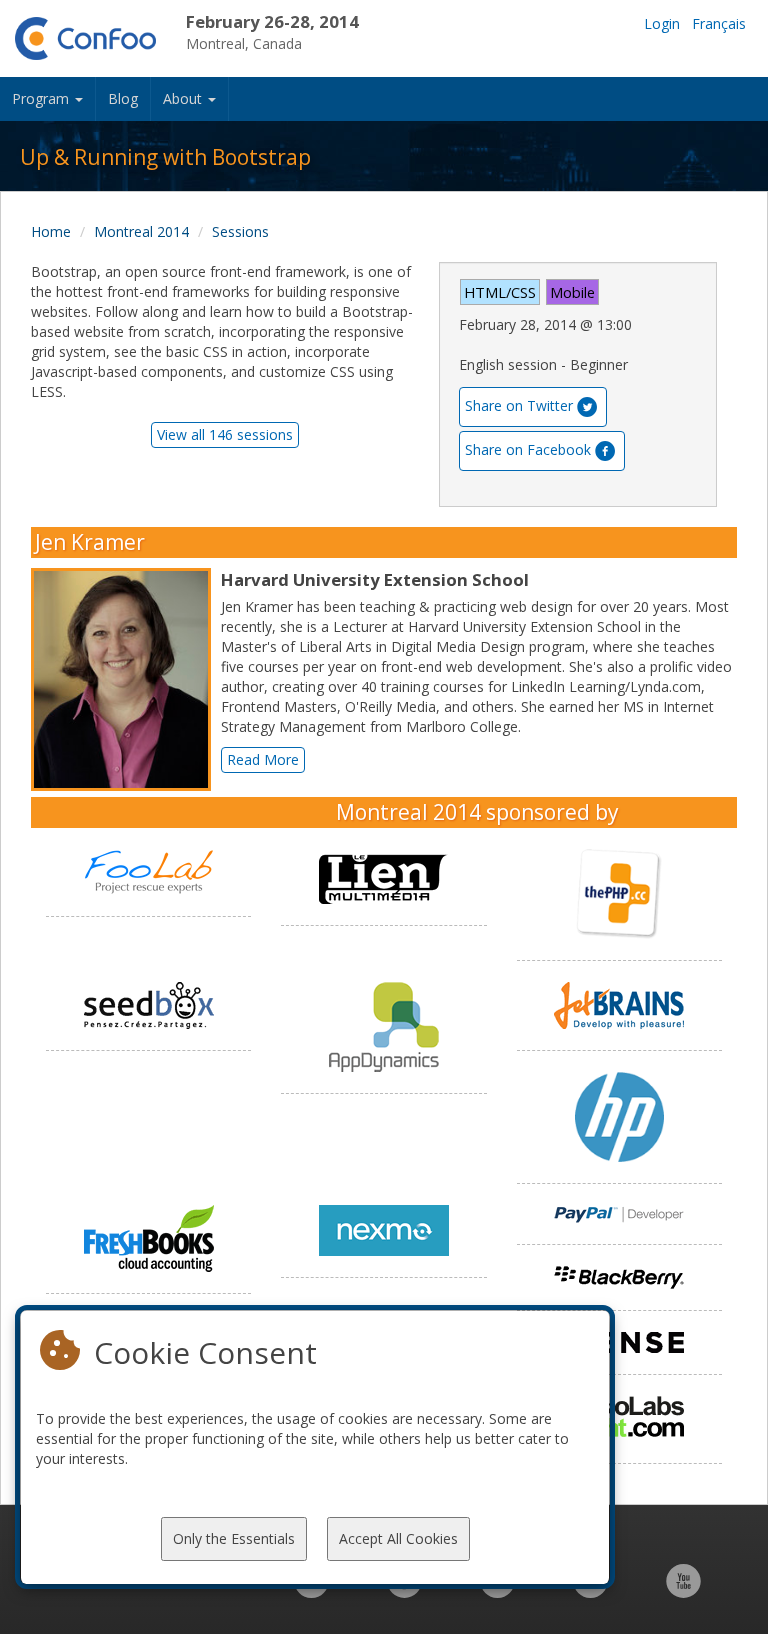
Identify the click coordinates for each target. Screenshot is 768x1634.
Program (42, 98)
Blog (123, 98)
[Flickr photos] (590, 1591)
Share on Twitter (519, 405)
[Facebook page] (404, 1591)
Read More (263, 759)
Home (51, 231)
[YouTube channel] (683, 1591)
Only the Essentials (234, 1538)
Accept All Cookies (398, 1538)
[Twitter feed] (497, 1591)
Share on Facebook (528, 449)
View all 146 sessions (225, 434)
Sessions (240, 231)
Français (719, 23)
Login (662, 23)
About (184, 98)
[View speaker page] (126, 680)
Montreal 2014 (141, 231)
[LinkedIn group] (311, 1591)
